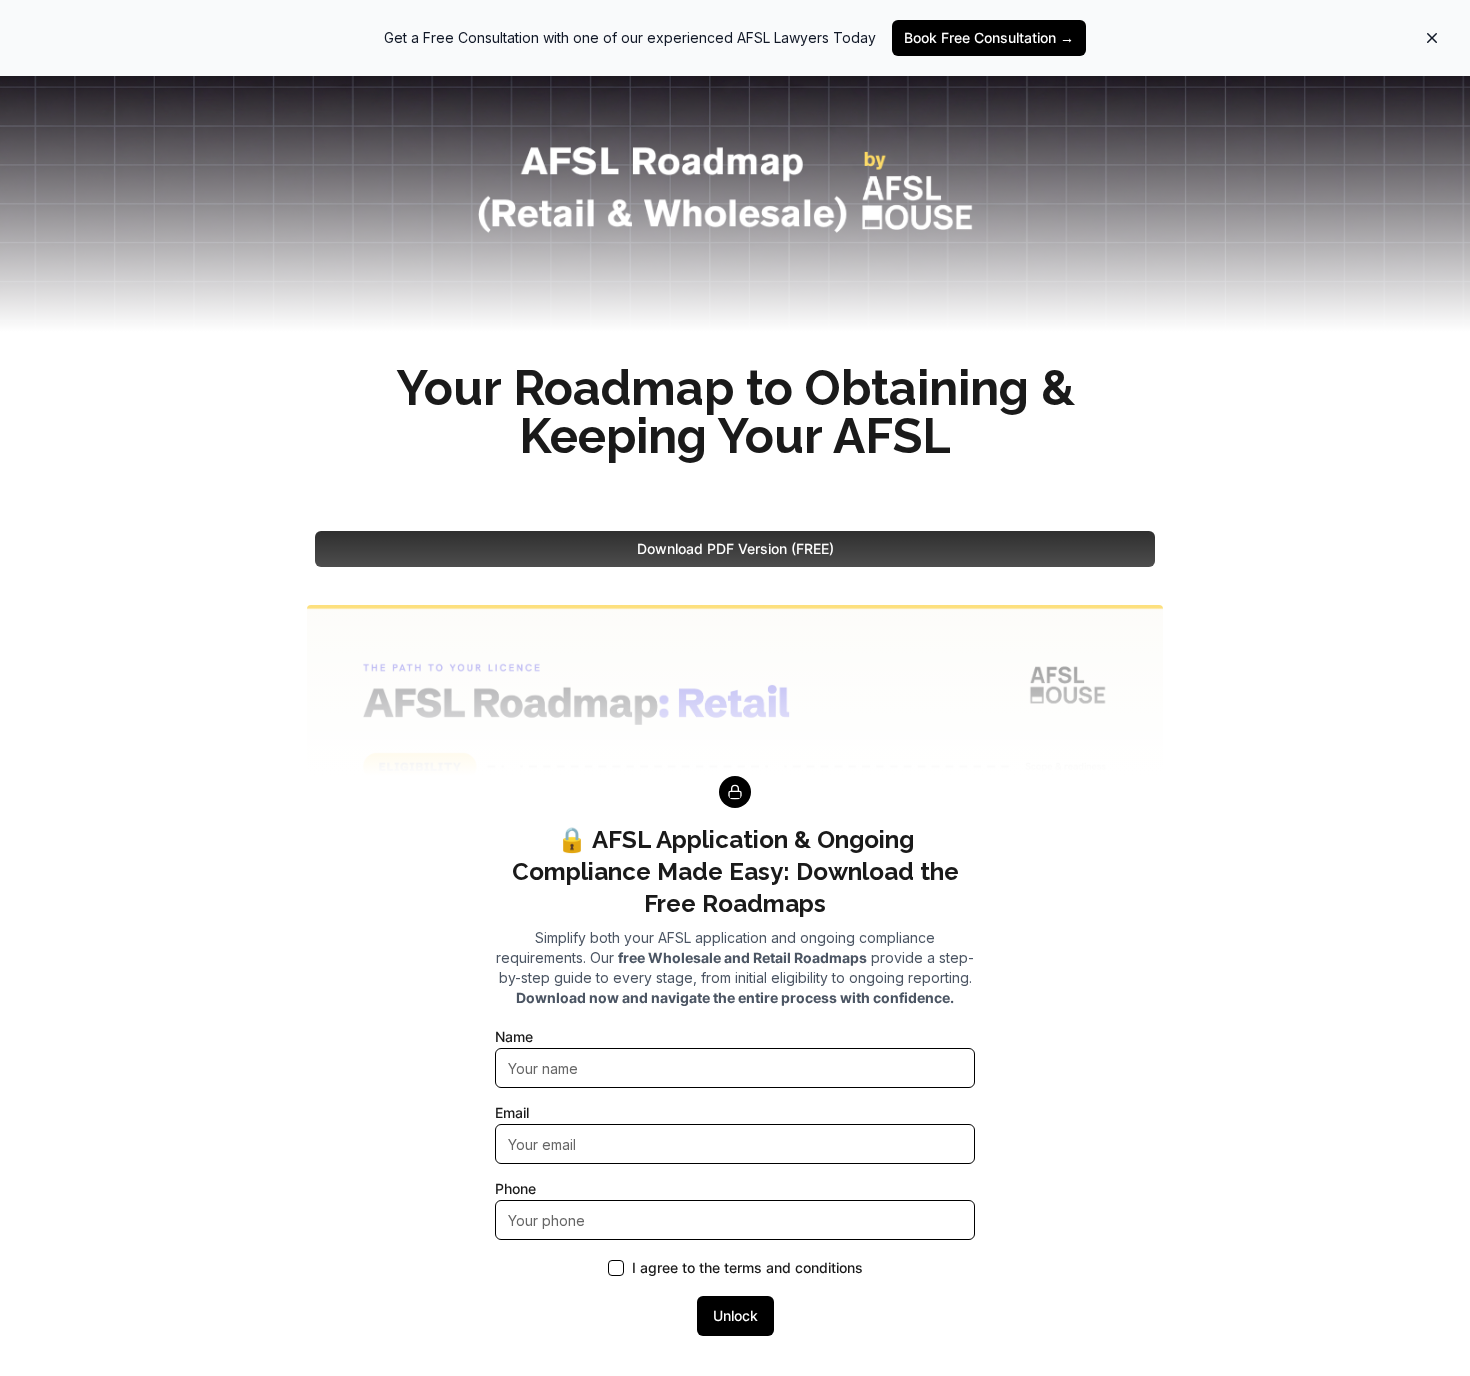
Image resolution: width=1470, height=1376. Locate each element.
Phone (515, 1188)
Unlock (735, 1315)
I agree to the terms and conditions (747, 1268)
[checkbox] (616, 1268)
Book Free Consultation (989, 37)
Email (512, 1112)
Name (514, 1036)
